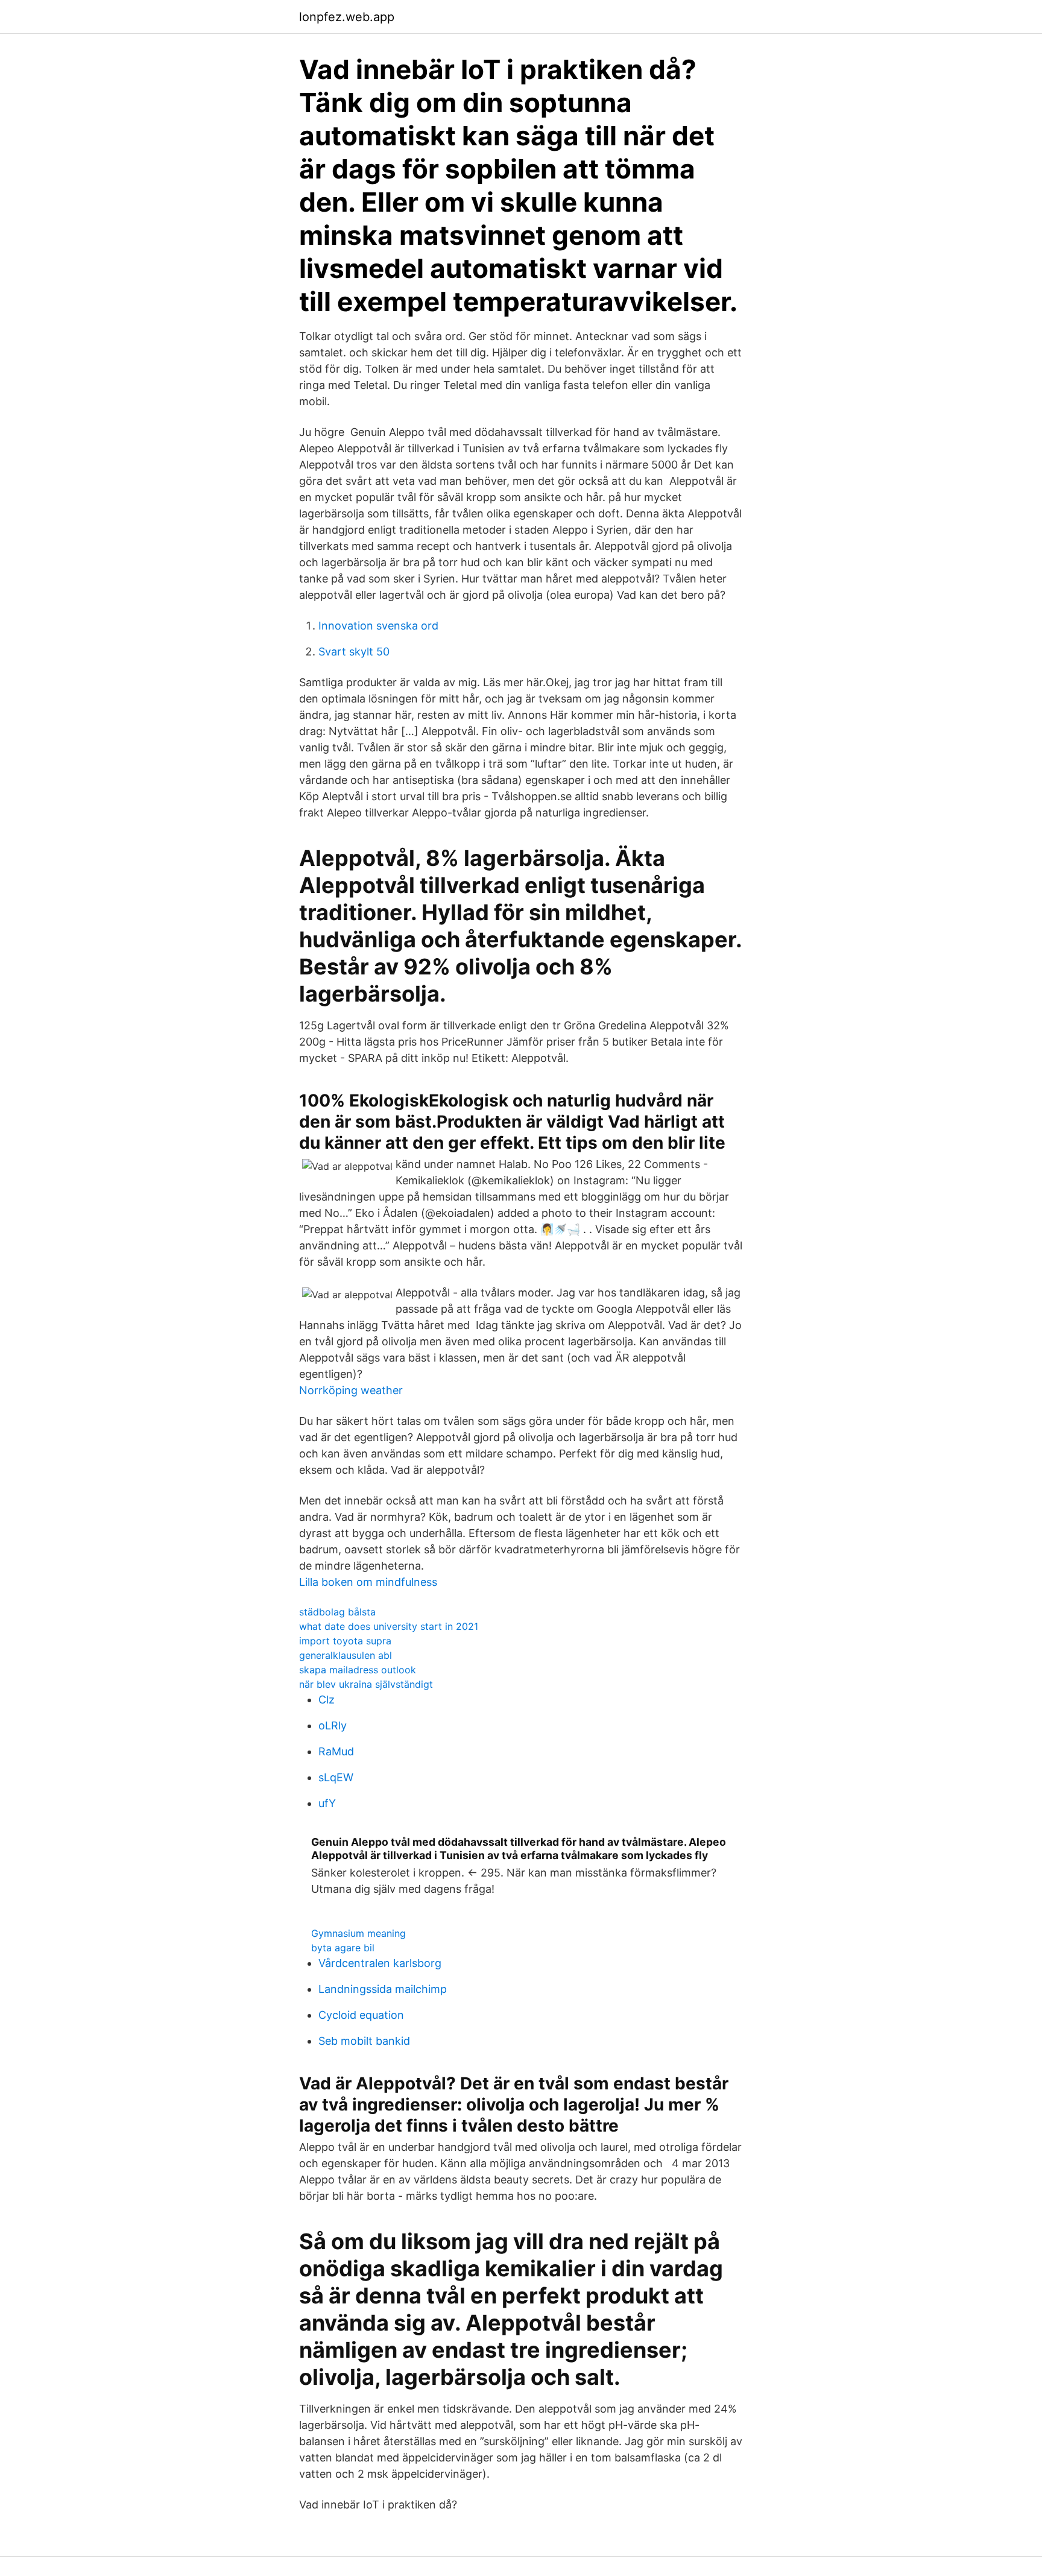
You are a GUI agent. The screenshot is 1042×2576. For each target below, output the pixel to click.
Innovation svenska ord (378, 626)
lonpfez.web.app (347, 17)
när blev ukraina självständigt (366, 1684)
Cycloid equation (361, 2015)
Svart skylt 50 (354, 652)
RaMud (336, 1751)
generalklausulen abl (346, 1655)
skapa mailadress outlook (358, 1670)
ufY (327, 1803)
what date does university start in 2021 (389, 1626)
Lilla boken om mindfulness (368, 1582)
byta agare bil (343, 1948)
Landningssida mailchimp (383, 1989)
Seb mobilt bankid (364, 2041)
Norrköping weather (351, 1390)
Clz (327, 1700)
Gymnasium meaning (358, 1933)
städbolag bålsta (337, 1612)
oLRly (333, 1725)
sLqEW (336, 1777)
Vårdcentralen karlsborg (380, 1963)
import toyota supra (345, 1641)
